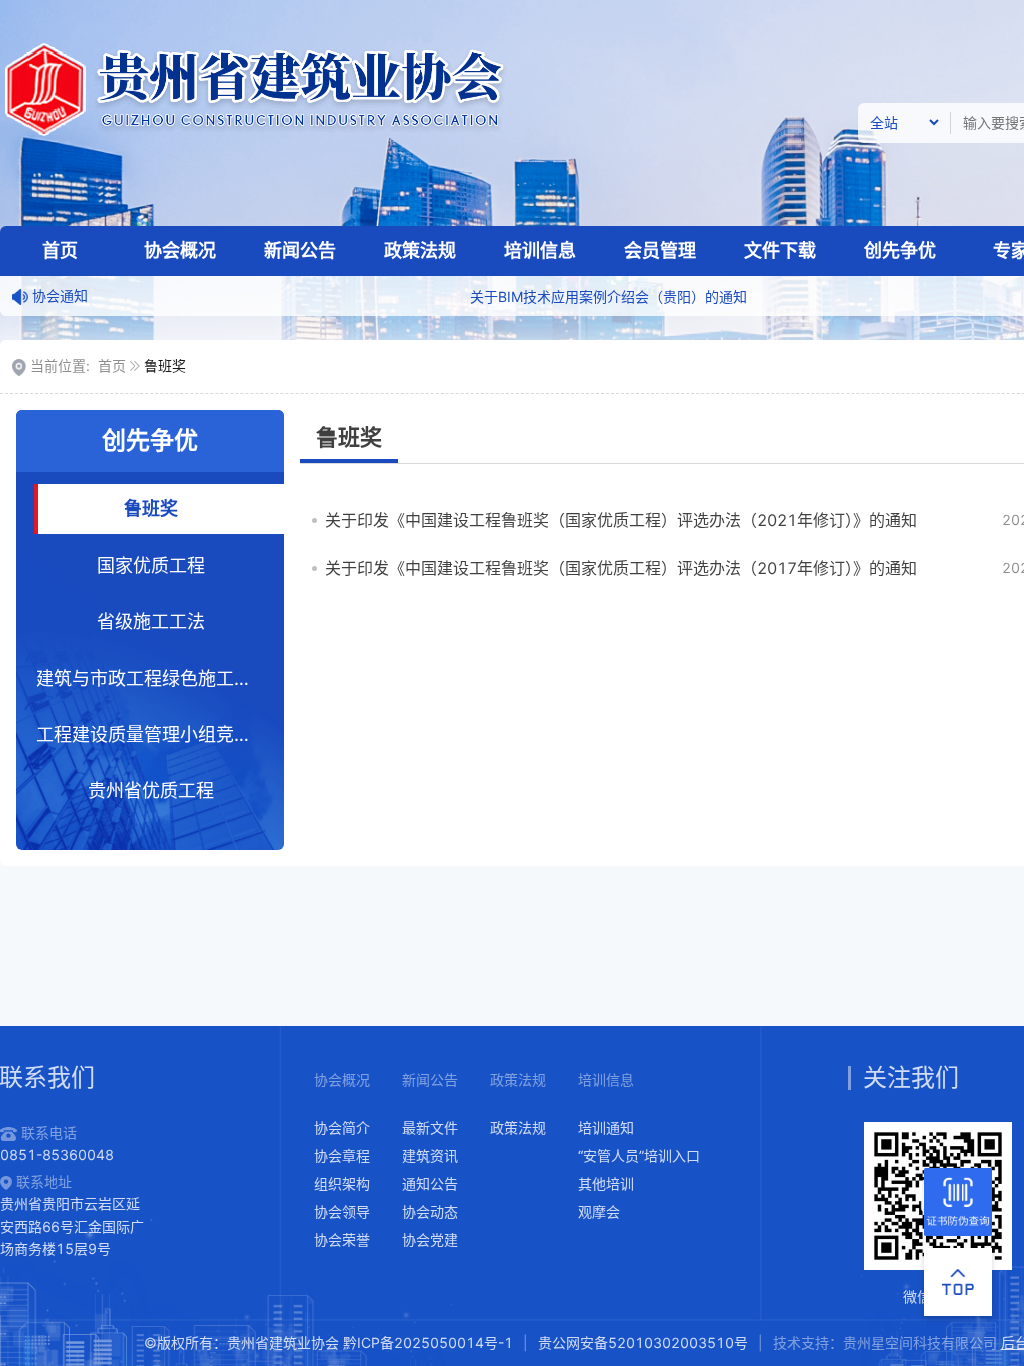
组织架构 (342, 1183)
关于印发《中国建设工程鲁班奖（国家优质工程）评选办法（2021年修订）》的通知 (621, 520)
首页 (60, 250)
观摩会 (599, 1211)
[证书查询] (958, 1202)
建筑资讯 (430, 1155)
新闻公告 (300, 250)
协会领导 (342, 1211)
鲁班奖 (151, 508)
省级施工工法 (151, 621)
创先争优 (900, 250)
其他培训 (606, 1183)
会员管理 (660, 250)
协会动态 (430, 1211)
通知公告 (430, 1183)
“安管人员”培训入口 (639, 1155)
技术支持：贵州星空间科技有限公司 (885, 1342)
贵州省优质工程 (151, 790)
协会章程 (342, 1155)
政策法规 (420, 250)
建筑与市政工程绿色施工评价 (153, 678)
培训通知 (606, 1127)
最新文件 (430, 1127)
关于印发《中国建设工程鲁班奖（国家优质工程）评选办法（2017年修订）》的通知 (621, 568)
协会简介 (342, 1127)
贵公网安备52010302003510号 (643, 1342)
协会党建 (430, 1239)
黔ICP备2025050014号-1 (428, 1342)
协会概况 (180, 250)
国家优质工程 (151, 565)
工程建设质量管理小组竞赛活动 (161, 734)
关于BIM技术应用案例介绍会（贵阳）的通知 (576, 296)
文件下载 (780, 250)
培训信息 (540, 250)
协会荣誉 (342, 1239)
